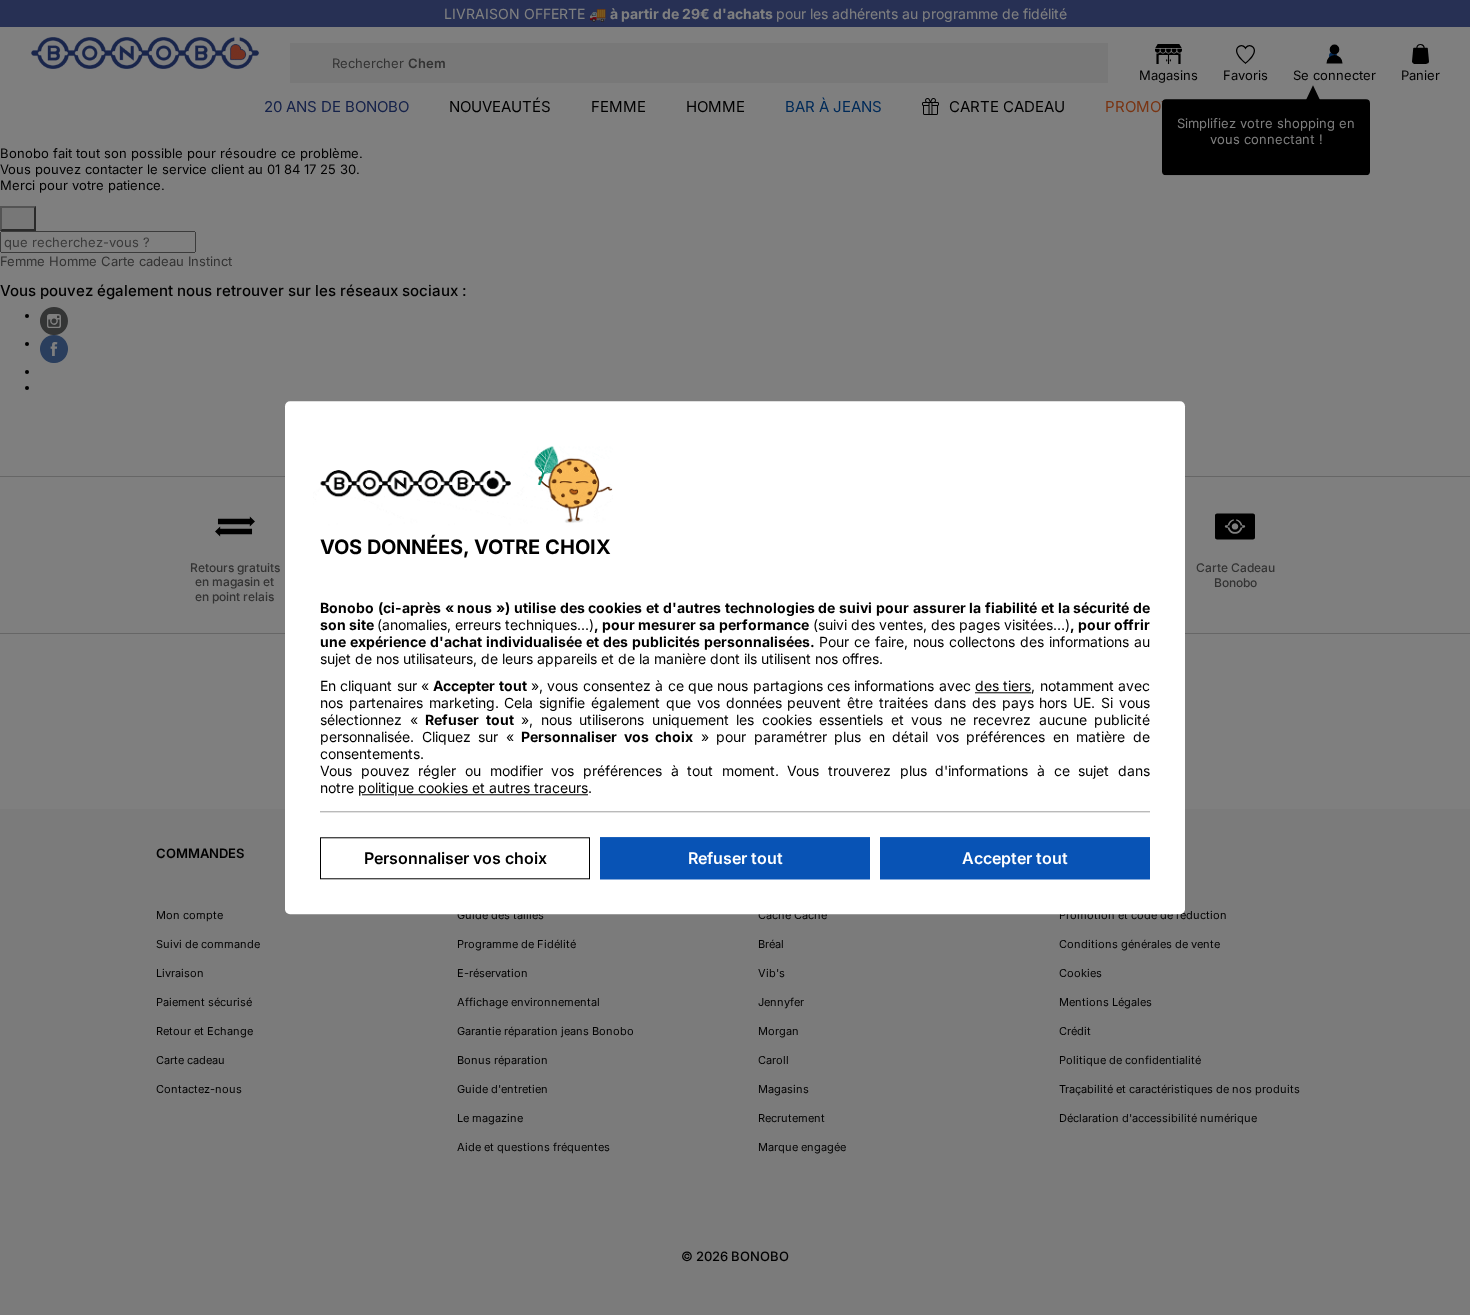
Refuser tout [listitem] (735, 858)
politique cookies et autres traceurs (473, 787)
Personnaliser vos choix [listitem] (455, 858)
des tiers (1003, 685)
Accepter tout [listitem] (1015, 858)
